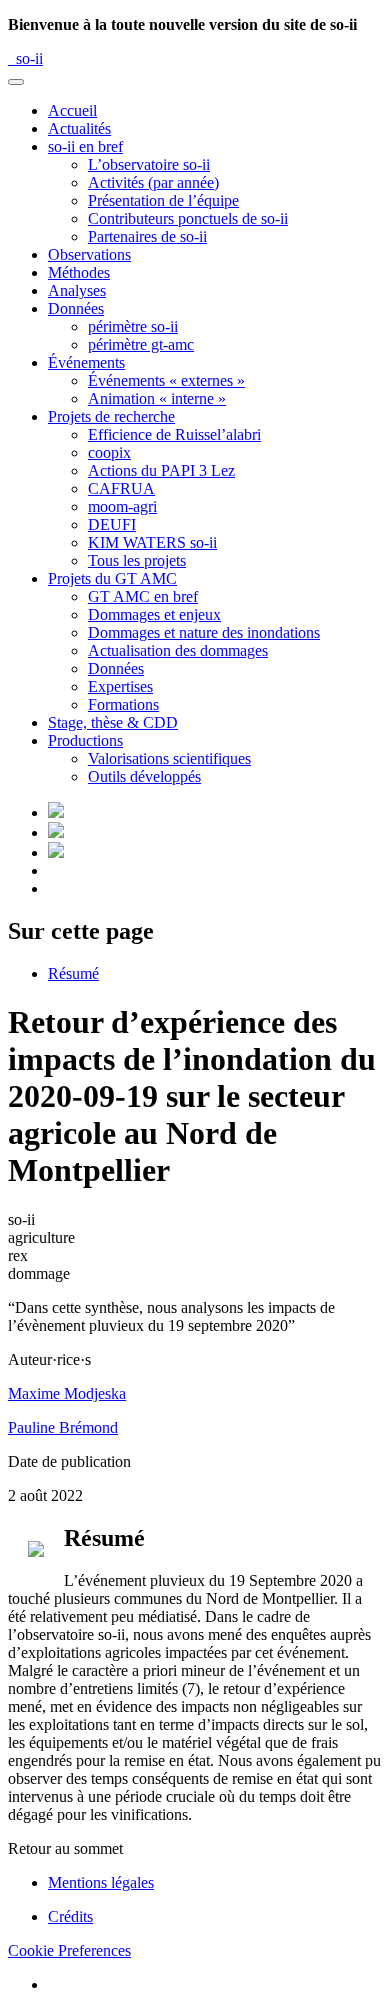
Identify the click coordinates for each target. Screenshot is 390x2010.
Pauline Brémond (63, 1427)
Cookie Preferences (69, 1950)
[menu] (16, 82)
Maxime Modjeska (67, 1393)
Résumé (73, 973)
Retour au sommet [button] (65, 1848)
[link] (85, 146)
